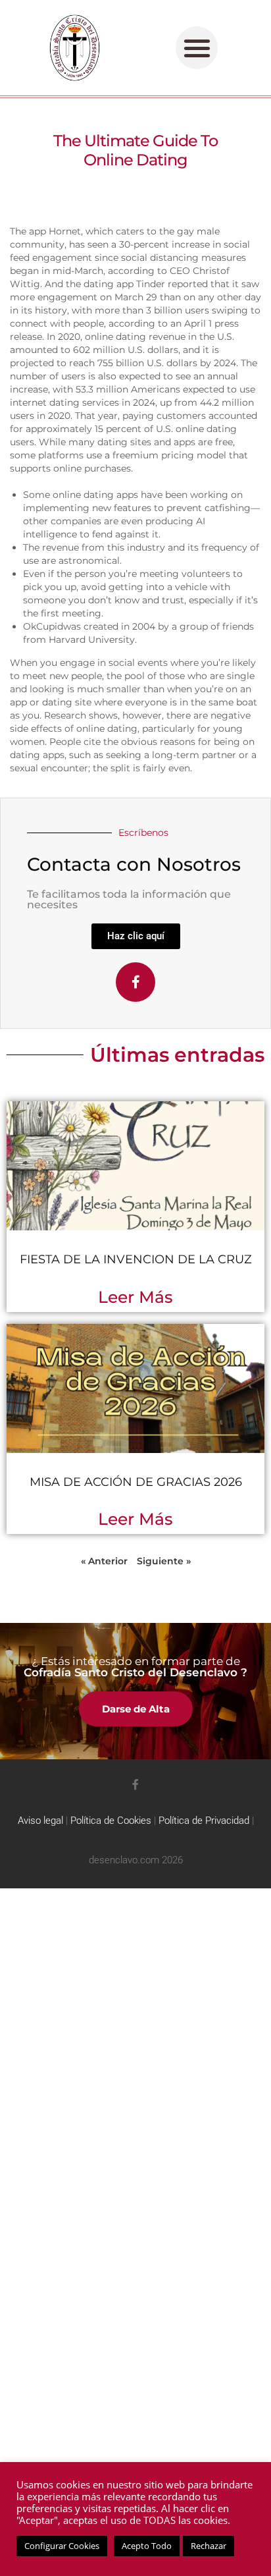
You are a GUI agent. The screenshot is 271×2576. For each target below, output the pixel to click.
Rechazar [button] (209, 2546)
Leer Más (135, 1297)
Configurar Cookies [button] (62, 2546)
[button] (197, 48)
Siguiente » (164, 1561)
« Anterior (104, 1561)
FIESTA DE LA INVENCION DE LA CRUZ (136, 1259)
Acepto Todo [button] (147, 2546)
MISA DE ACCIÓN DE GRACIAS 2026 (136, 1482)
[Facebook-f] (135, 982)
